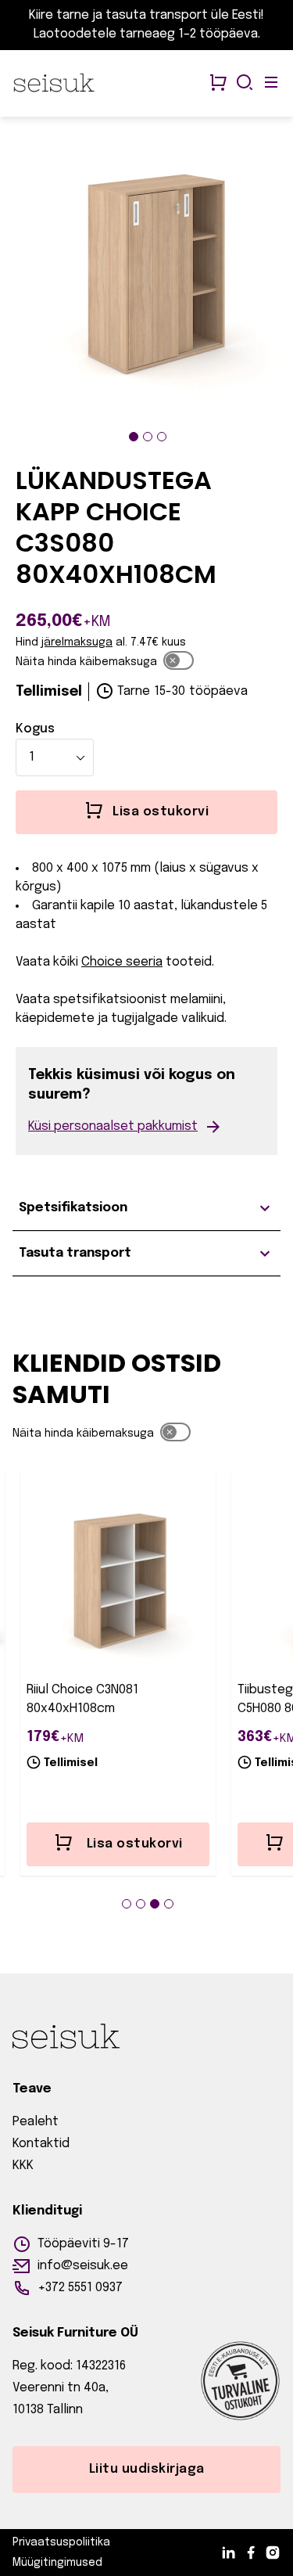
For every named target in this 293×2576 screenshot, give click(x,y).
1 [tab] (134, 437)
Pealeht (36, 2122)
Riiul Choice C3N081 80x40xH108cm (82, 1699)
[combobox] (55, 757)
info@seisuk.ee (83, 2266)
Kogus (35, 729)
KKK (23, 2166)
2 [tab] (148, 437)
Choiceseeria (122, 962)
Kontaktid (41, 2144)
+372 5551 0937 (80, 2288)
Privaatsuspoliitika (61, 2542)
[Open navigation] (271, 84)
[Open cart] (218, 84)
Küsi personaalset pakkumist (113, 1126)
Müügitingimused (57, 2563)
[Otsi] (245, 84)
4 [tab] (169, 1904)
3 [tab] (162, 437)
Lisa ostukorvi (135, 1844)
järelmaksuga (77, 642)
